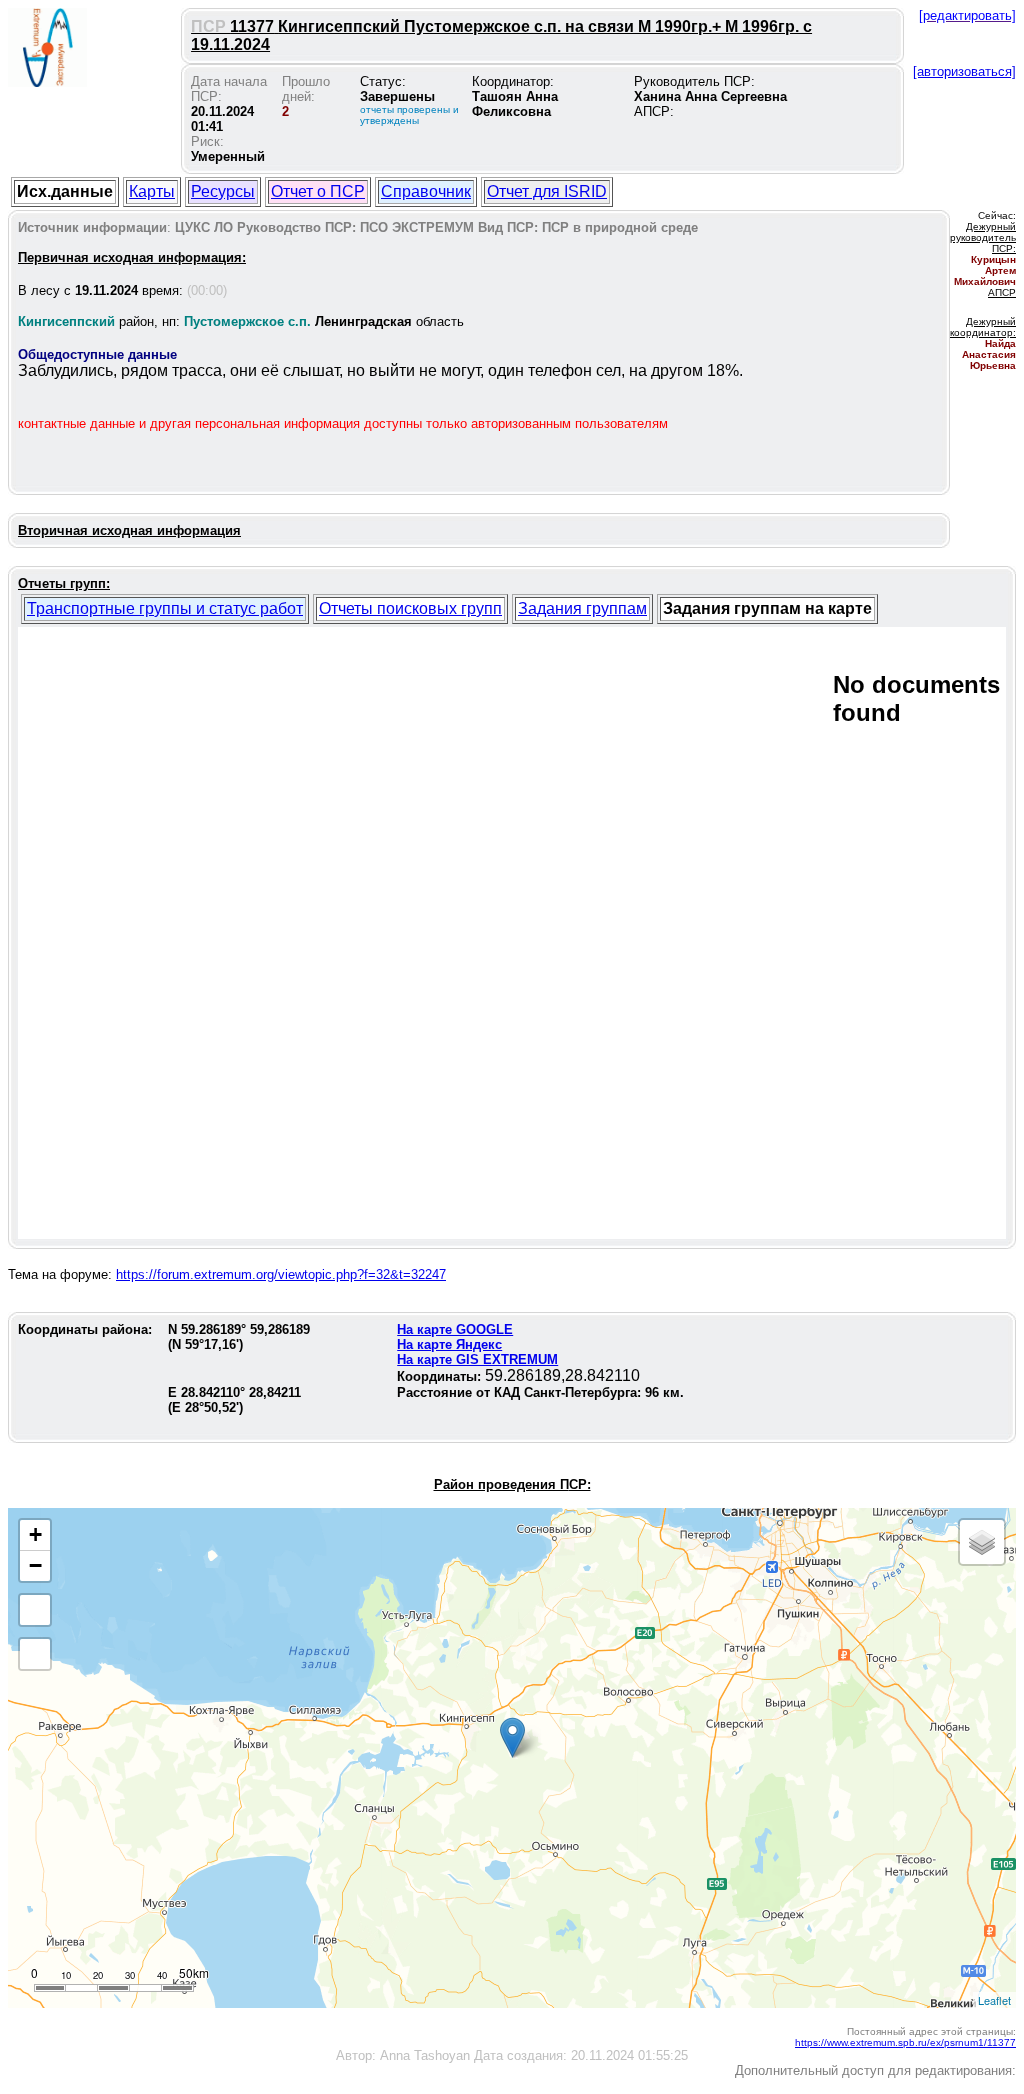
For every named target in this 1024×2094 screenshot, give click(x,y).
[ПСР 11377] (512, 1737)
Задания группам (582, 608)
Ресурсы (223, 191)
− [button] (35, 1565)
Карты (152, 191)
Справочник (426, 191)
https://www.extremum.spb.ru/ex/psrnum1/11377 (905, 2042)
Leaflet (994, 2000)
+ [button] (35, 1534)
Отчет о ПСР (318, 191)
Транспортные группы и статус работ (165, 608)
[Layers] (982, 1542)
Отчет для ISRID (547, 191)
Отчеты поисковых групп (410, 608)
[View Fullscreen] (35, 1610)
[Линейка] (35, 1654)
